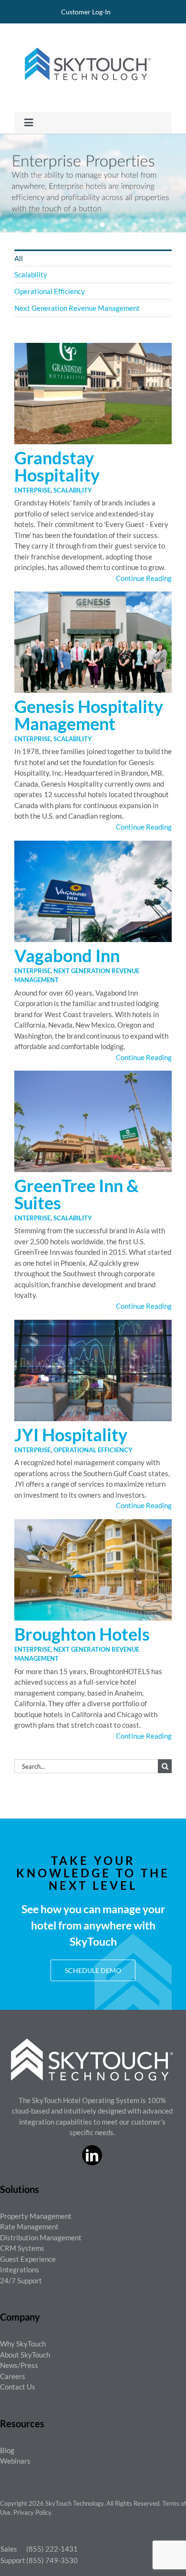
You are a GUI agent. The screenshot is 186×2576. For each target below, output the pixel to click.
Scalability (73, 490)
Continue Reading (144, 578)
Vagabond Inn (67, 955)
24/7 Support (21, 2280)
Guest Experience (28, 2259)
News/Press (19, 2365)
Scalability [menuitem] (31, 274)
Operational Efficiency (93, 1450)
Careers (13, 2376)
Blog (7, 2450)
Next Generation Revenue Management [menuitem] (77, 308)
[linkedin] (92, 2155)
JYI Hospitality (71, 1435)
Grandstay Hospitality (57, 466)
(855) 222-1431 (52, 2549)
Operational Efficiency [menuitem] (50, 291)
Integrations (20, 2269)
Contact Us (18, 2387)
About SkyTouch (25, 2355)
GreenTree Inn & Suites (77, 1194)
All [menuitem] (19, 258)
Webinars (15, 2461)
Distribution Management (41, 2237)
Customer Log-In (86, 12)
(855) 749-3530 (52, 2560)
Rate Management (29, 2226)
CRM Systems (22, 2248)
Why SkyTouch (23, 2344)
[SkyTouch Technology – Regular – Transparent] (86, 42)
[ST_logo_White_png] (92, 2042)
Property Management (36, 2216)
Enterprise (32, 490)
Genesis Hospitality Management (89, 715)
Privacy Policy (32, 2512)
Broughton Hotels (82, 1634)
